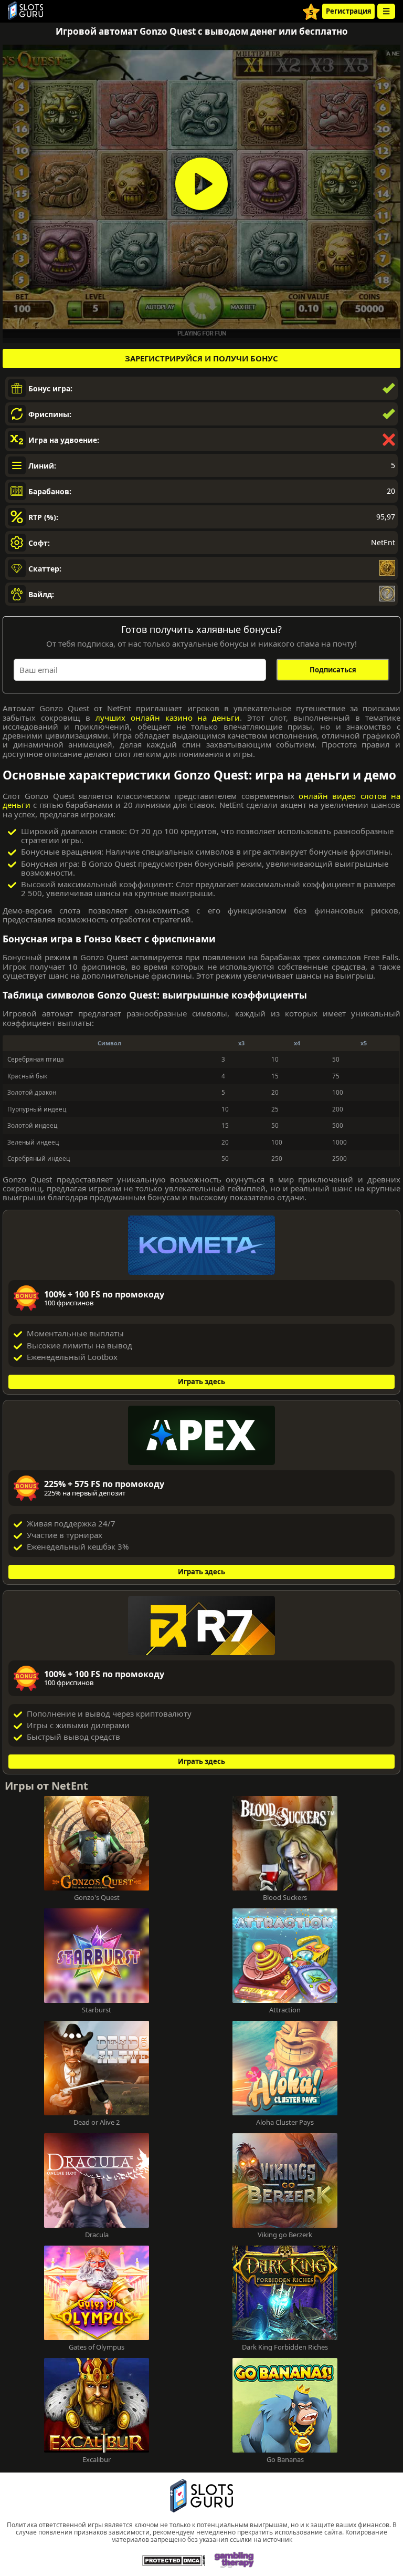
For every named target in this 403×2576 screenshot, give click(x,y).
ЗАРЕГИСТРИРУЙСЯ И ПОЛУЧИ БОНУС (201, 358)
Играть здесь (201, 1382)
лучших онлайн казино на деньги (168, 718)
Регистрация (349, 11)
